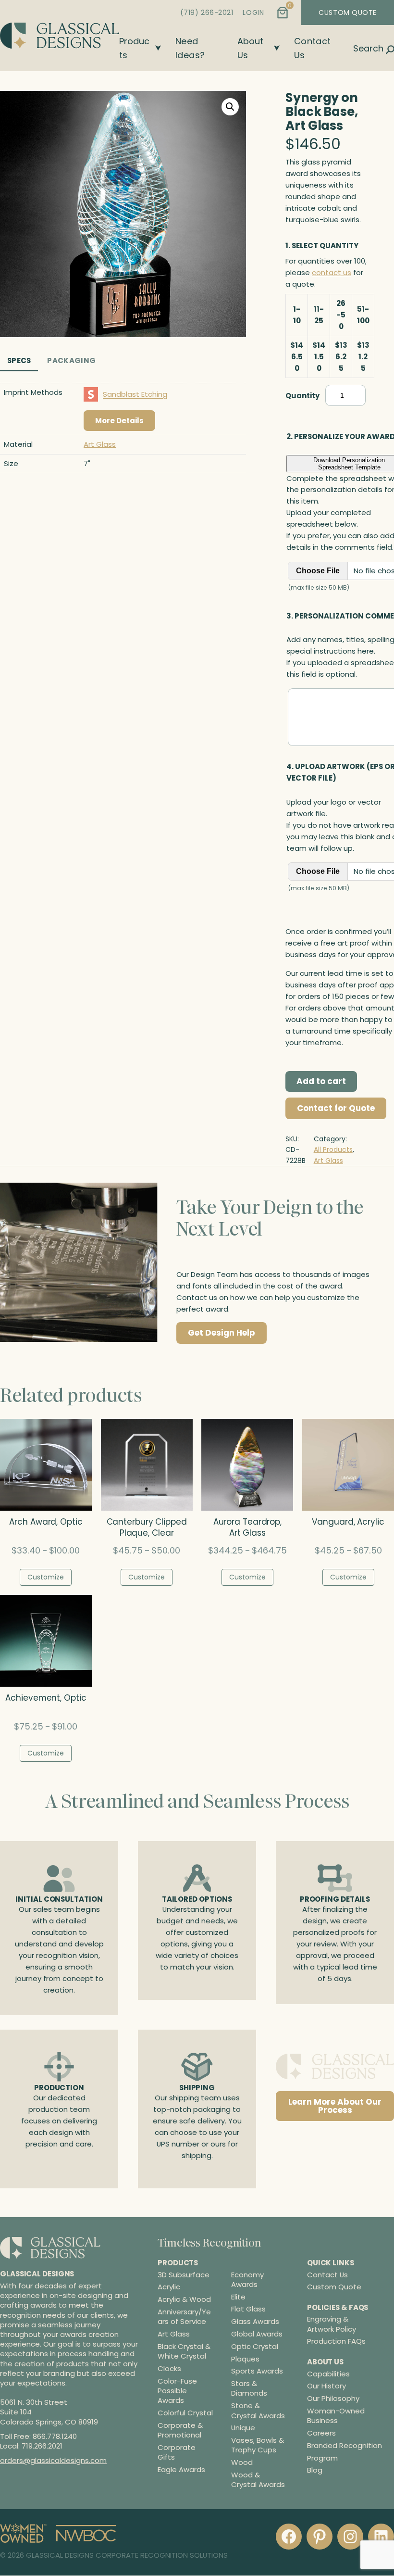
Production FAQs (336, 2342)
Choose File (318, 571)
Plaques (245, 2359)
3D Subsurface (184, 2275)
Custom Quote (334, 2287)
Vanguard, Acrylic (348, 1522)
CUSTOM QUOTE (348, 13)
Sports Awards (257, 2372)
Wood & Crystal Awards (258, 2480)
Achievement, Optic (46, 1698)
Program (322, 2458)
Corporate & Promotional (180, 2430)
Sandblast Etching (135, 394)
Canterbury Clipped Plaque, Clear (147, 1528)
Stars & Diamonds (249, 2389)
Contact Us (327, 2275)
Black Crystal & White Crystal (184, 2351)
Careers (321, 2433)
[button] (230, 107)
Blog (315, 2470)
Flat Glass (248, 2310)
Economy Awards (247, 2280)
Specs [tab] (19, 360)
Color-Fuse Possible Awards (177, 2391)
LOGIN (253, 13)
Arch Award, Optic (46, 1522)
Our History (326, 2386)
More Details (119, 421)
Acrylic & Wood (184, 2300)
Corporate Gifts (177, 2452)
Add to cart (321, 1081)
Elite (238, 2297)
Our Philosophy (333, 2399)
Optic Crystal (255, 2347)
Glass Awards (255, 2322)
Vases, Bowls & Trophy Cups (258, 2446)
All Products (333, 1149)
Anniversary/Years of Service (184, 2317)
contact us (332, 272)
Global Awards (257, 2334)
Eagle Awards (181, 2470)
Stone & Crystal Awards (258, 2411)
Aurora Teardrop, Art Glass (247, 1528)
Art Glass (100, 444)
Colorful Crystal (185, 2413)
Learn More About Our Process (335, 2106)
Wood (242, 2463)
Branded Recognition (345, 2445)
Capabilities (328, 2374)
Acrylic (169, 2287)
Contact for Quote (336, 1108)
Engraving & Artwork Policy (332, 2324)
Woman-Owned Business (336, 2416)
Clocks (169, 2369)
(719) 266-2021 (207, 13)
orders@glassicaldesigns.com (53, 2461)
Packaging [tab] (71, 360)
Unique (243, 2428)
